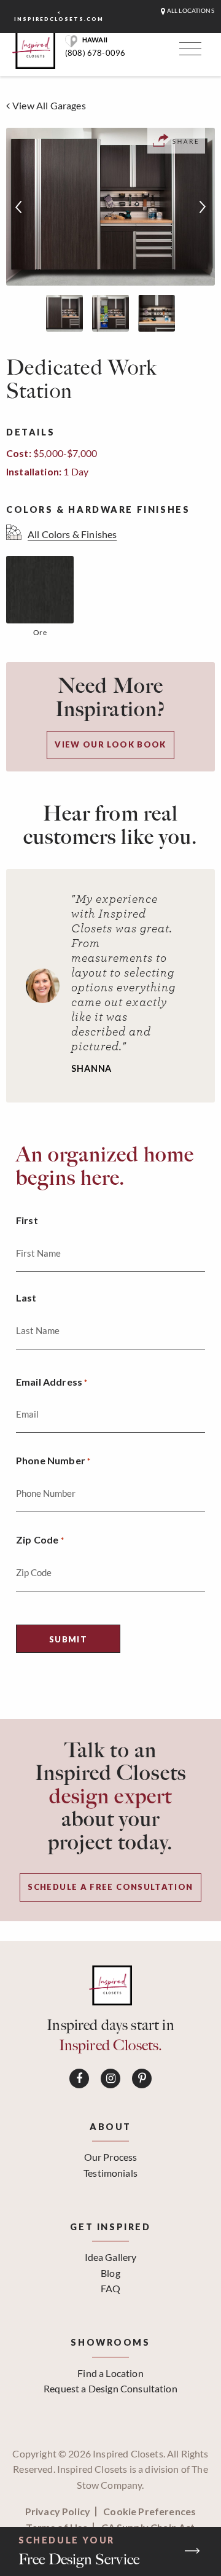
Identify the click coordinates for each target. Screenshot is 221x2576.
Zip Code (40, 1540)
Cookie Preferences (149, 2512)
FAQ (110, 2288)
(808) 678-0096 (95, 53)
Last (26, 1298)
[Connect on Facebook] (79, 2078)
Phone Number (53, 1460)
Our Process (111, 2157)
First (27, 1220)
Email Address (52, 1382)
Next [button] (203, 207)
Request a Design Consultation (110, 2388)
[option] (110, 207)
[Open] (188, 52)
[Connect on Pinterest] (142, 2078)
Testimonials (110, 2173)
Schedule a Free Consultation (110, 1887)
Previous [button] (18, 207)
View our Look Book (110, 744)
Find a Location (110, 2373)
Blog (110, 2273)
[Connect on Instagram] (110, 2078)
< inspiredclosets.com (59, 16)
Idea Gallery (111, 2257)
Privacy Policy (58, 2512)
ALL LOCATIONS (190, 11)
